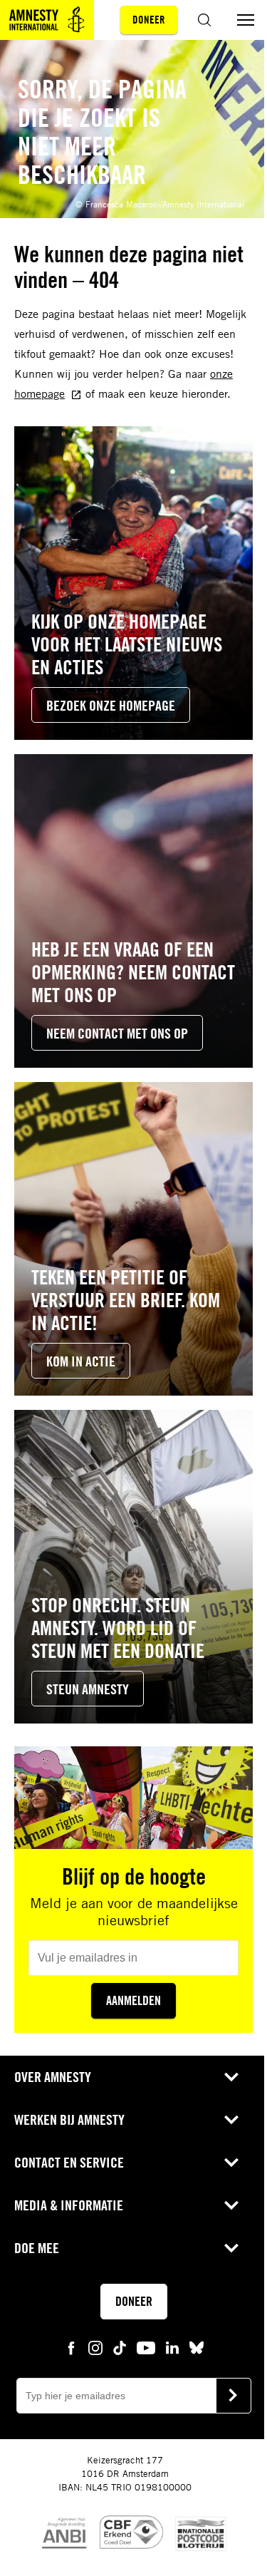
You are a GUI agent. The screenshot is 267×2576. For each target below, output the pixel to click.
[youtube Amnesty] (146, 2346)
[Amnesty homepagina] (47, 20)
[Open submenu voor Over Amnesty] (231, 2077)
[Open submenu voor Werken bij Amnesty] (231, 2120)
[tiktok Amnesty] (120, 2346)
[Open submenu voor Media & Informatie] (231, 2205)
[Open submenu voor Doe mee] (231, 2248)
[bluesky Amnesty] (197, 2346)
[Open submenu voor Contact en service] (231, 2163)
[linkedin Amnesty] (172, 2346)
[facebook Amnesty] (71, 2346)
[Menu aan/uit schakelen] (246, 20)
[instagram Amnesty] (95, 2346)
